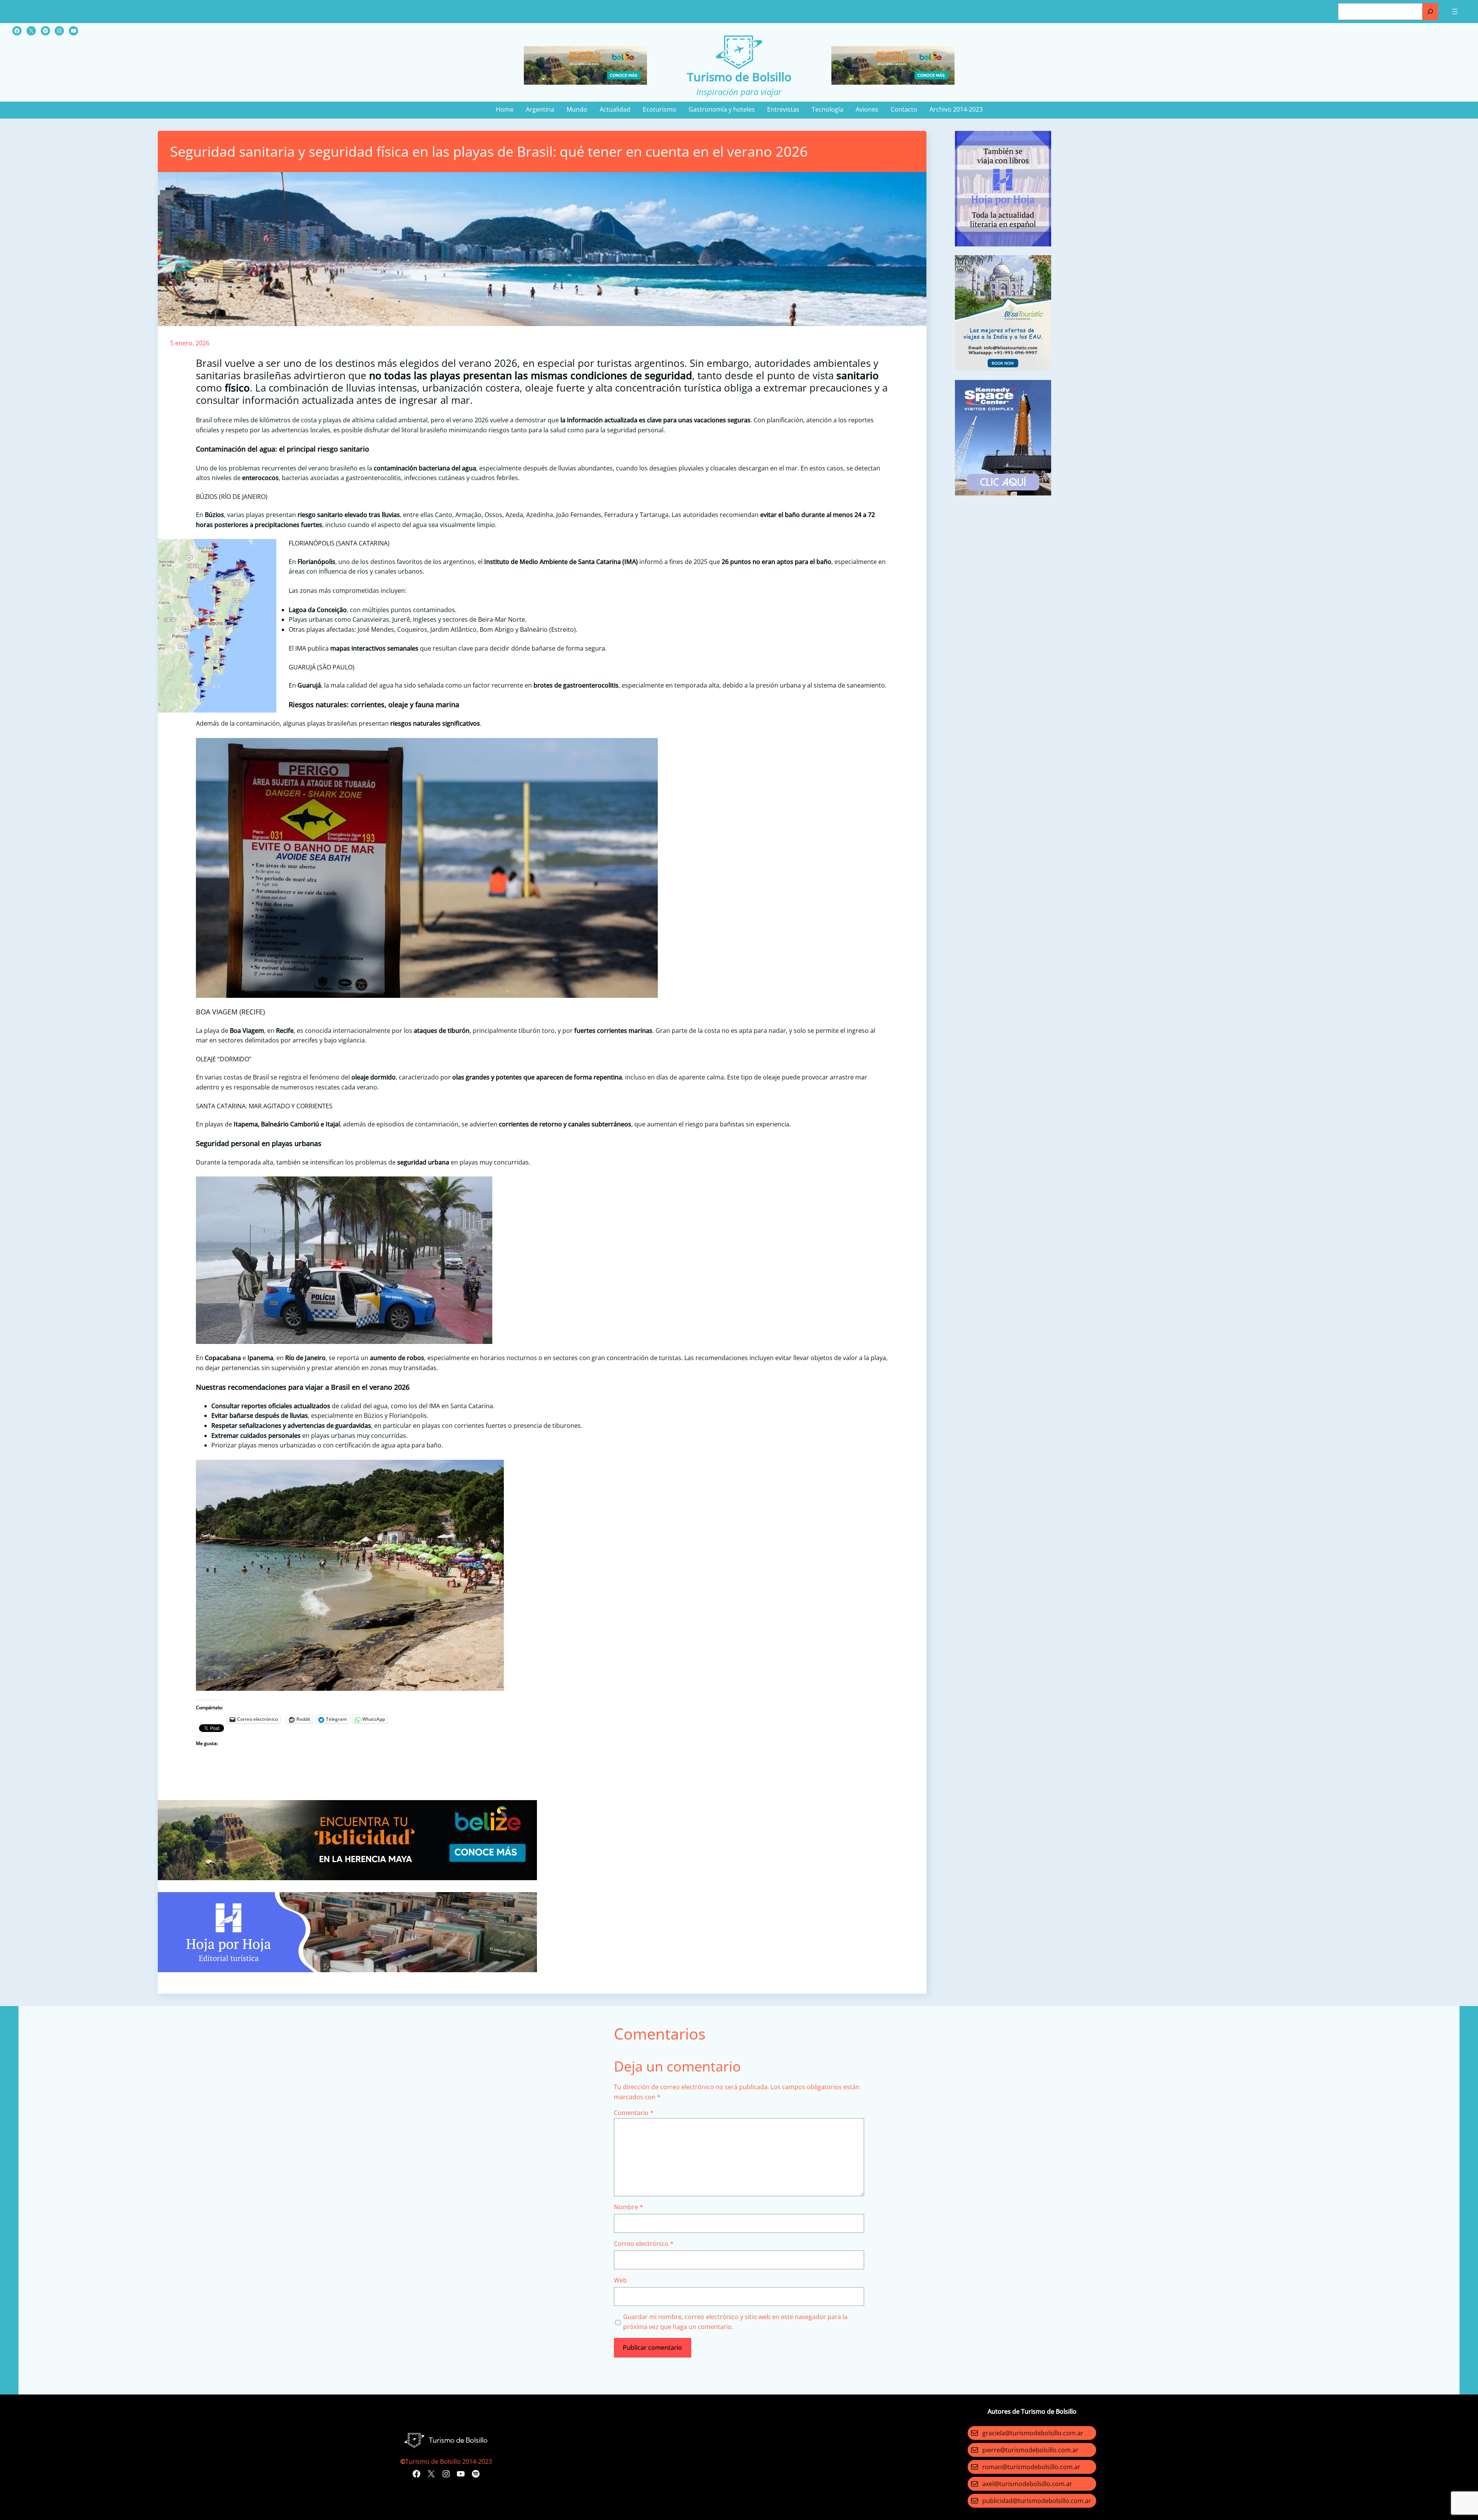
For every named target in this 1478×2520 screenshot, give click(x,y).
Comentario (634, 2113)
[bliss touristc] (1003, 368)
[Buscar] (1430, 12)
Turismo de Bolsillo (739, 77)
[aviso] (1003, 244)
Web (620, 2280)
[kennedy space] (1003, 493)
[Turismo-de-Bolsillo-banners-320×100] (585, 82)
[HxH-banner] (347, 1970)
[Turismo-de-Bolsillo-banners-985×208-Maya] (347, 1878)
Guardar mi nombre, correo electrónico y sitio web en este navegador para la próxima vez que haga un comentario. (735, 2322)
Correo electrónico (644, 2244)
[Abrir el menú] (1455, 12)
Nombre (629, 2207)
